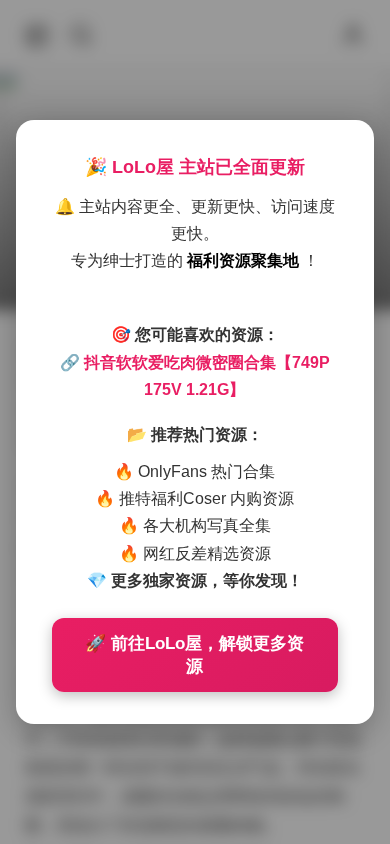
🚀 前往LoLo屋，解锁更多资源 (194, 655)
